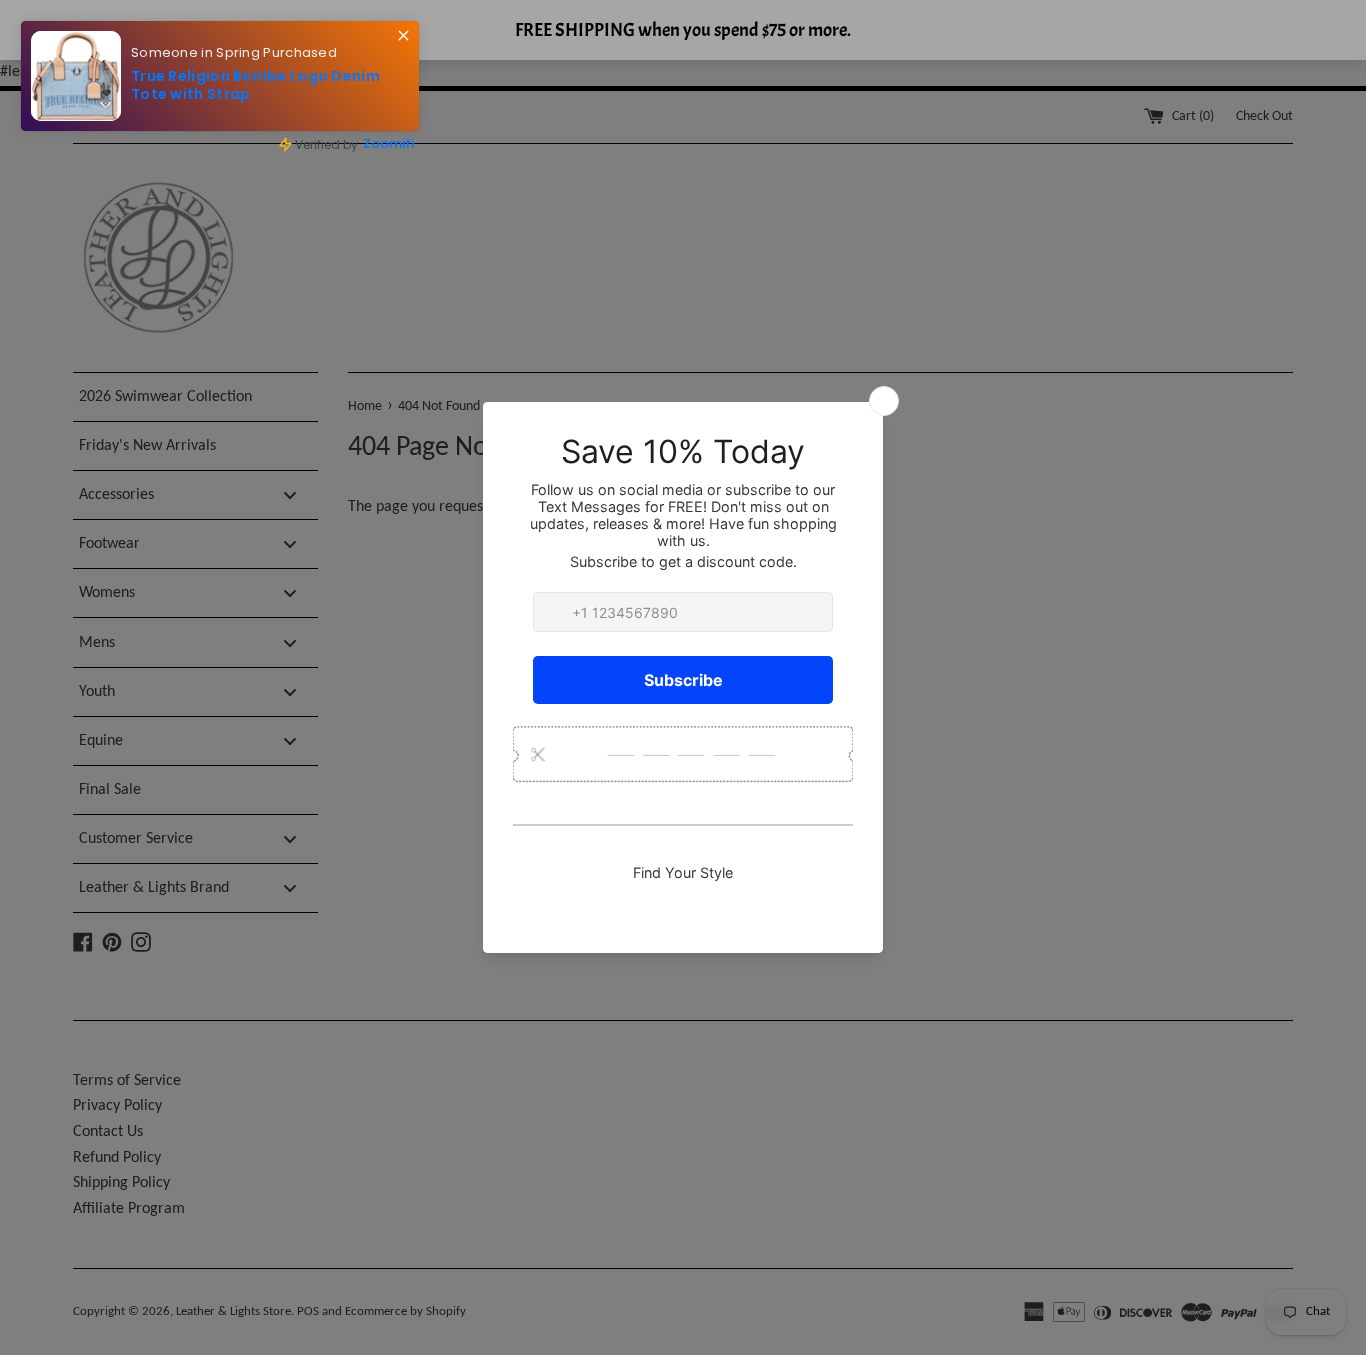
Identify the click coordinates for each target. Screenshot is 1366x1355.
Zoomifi (388, 143)
